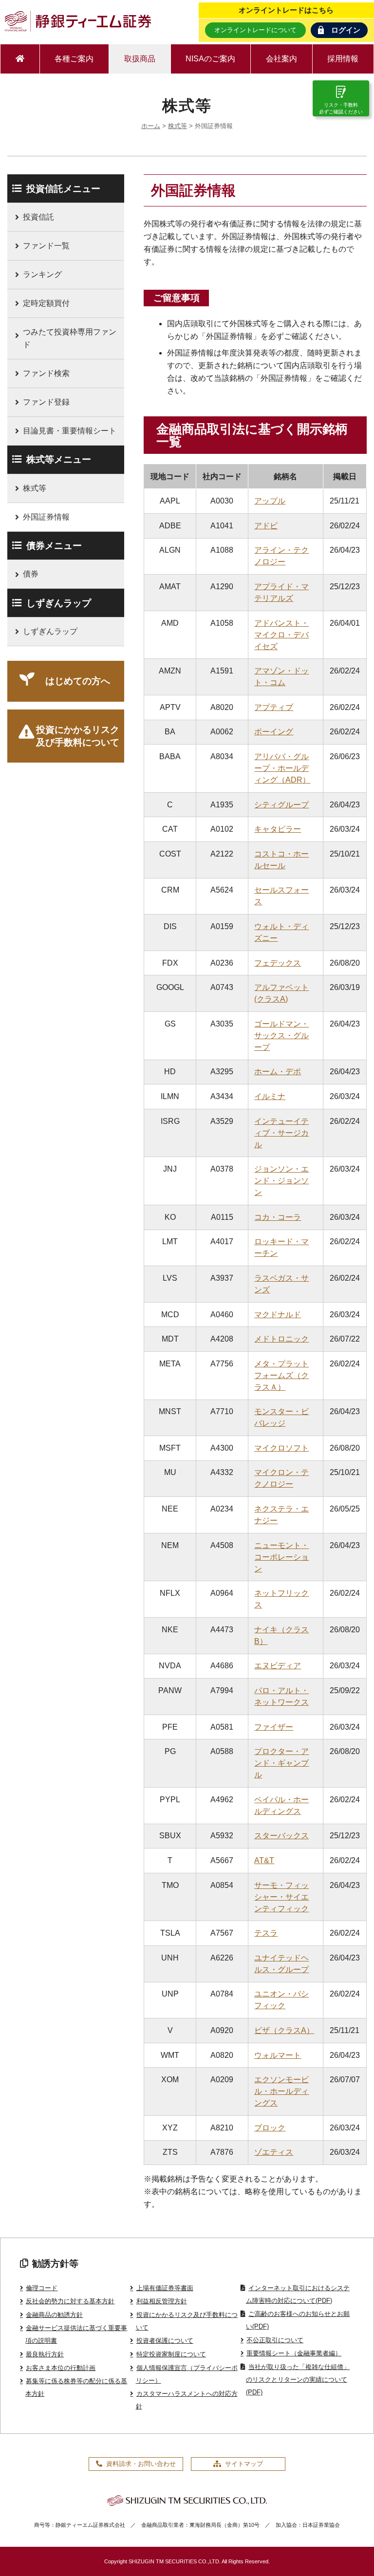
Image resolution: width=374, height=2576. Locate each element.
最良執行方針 (45, 2354)
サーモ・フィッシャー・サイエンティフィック (281, 1897)
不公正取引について (275, 2340)
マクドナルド (278, 1315)
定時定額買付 (46, 303)
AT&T (264, 1860)
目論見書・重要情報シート (70, 431)
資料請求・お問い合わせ (141, 2464)
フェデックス (278, 963)
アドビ (266, 526)
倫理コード (42, 2288)
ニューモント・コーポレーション (281, 1557)
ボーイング (274, 732)
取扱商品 (140, 59)
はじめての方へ (78, 681)
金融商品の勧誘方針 (54, 2315)
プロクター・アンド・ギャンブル (281, 1763)
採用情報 (343, 59)
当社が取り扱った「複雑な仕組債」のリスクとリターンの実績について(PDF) (298, 2380)
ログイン (346, 30)
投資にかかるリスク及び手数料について (78, 736)
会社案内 (281, 59)
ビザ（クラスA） (284, 2030)
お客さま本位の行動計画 (61, 2368)
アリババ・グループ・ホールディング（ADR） (282, 768)
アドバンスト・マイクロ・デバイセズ (281, 635)
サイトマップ (244, 2464)
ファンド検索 (46, 373)
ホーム (151, 126)
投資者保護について (165, 2341)
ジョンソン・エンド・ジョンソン (281, 1181)
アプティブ (274, 707)
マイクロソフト (281, 1448)
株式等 (178, 126)
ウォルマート (278, 2055)
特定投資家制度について (171, 2354)
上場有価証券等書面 (165, 2288)
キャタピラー (278, 829)
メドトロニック (281, 1339)
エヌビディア (278, 1666)
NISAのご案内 (210, 59)
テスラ (266, 1933)
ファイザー (274, 1727)
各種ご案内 (74, 59)
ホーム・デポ (278, 1072)
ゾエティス (274, 2152)
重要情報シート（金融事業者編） (294, 2353)
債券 (31, 574)
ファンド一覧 (46, 246)
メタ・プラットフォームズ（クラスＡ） (281, 1375)
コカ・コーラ (278, 1217)
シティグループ (281, 805)
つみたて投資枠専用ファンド (70, 338)
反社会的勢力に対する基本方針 (70, 2301)
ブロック (270, 2128)
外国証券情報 (46, 517)
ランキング (42, 274)
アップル (270, 501)
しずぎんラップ (50, 631)
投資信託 (38, 217)
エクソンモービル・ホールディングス (281, 2091)
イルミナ (270, 1096)
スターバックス (281, 1836)
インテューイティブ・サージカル (281, 1133)
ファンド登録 (46, 402)
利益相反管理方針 (161, 2301)
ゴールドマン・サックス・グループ (281, 1036)
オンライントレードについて (255, 30)
